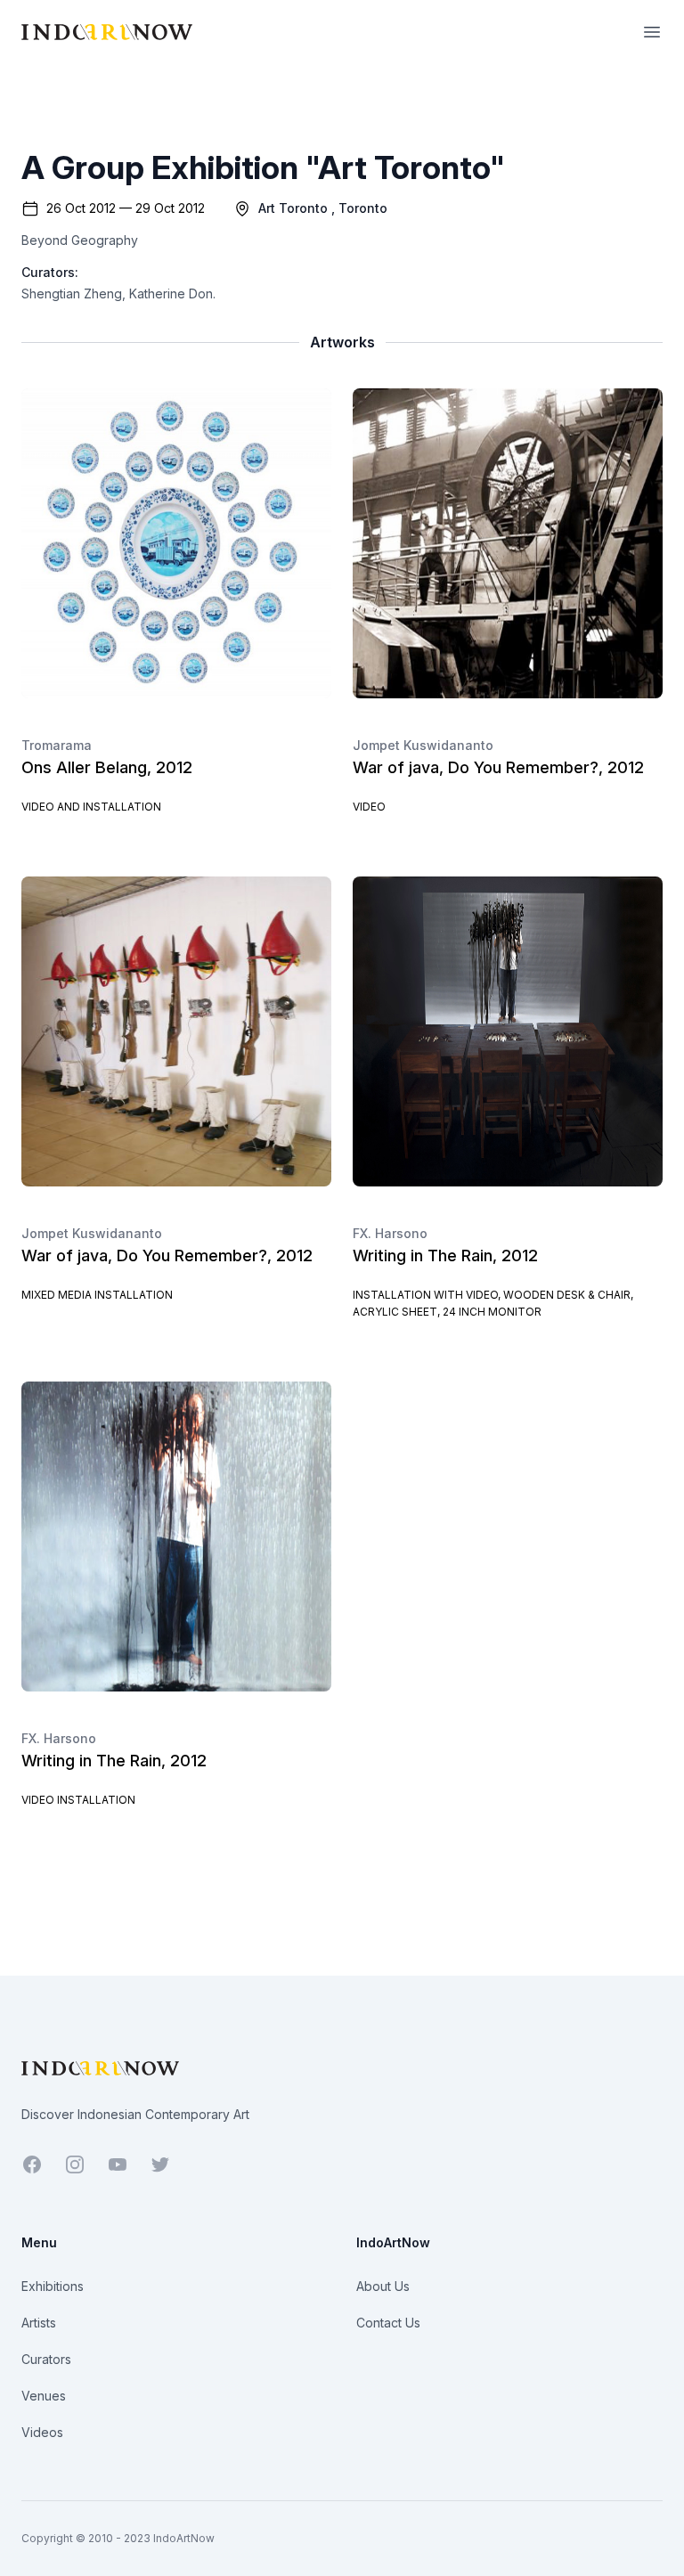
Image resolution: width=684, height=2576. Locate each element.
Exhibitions (53, 2286)
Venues (44, 2396)
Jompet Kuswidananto (423, 745)
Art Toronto (293, 208)
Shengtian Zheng (72, 293)
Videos (42, 2432)
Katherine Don (171, 293)
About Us (383, 2286)
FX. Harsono (390, 1233)
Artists (39, 2323)
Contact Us (388, 2323)
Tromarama (57, 745)
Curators (46, 2359)
